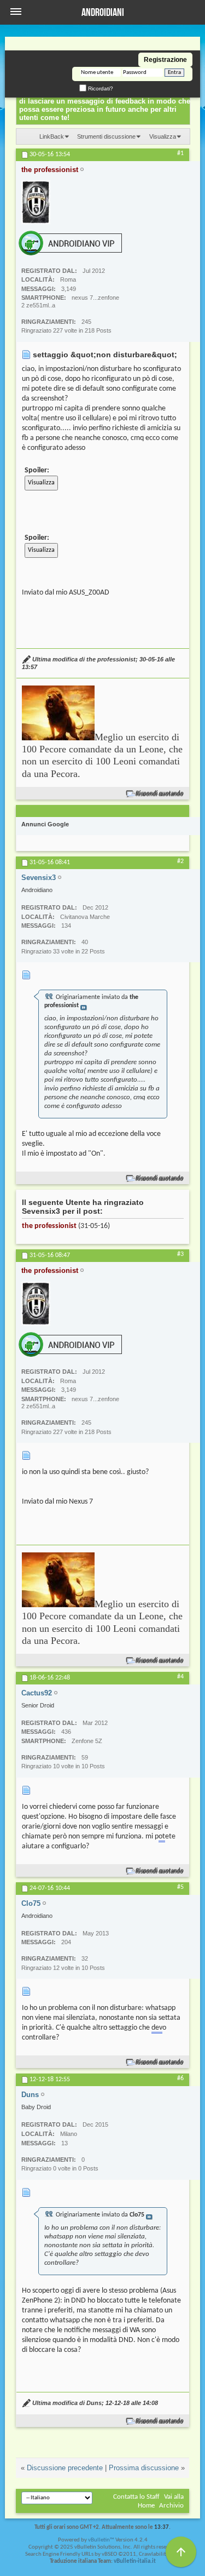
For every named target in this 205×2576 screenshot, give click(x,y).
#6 (180, 2078)
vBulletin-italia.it (135, 2561)
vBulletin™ (101, 2540)
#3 (180, 1254)
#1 (180, 153)
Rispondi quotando (160, 794)
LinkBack (52, 136)
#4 (180, 1677)
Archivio (171, 2506)
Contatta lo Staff (136, 2497)
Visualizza (163, 136)
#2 (180, 861)
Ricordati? (100, 88)
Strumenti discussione (106, 136)
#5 (180, 1887)
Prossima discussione (144, 2468)
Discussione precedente (65, 2468)
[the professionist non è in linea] (36, 202)
